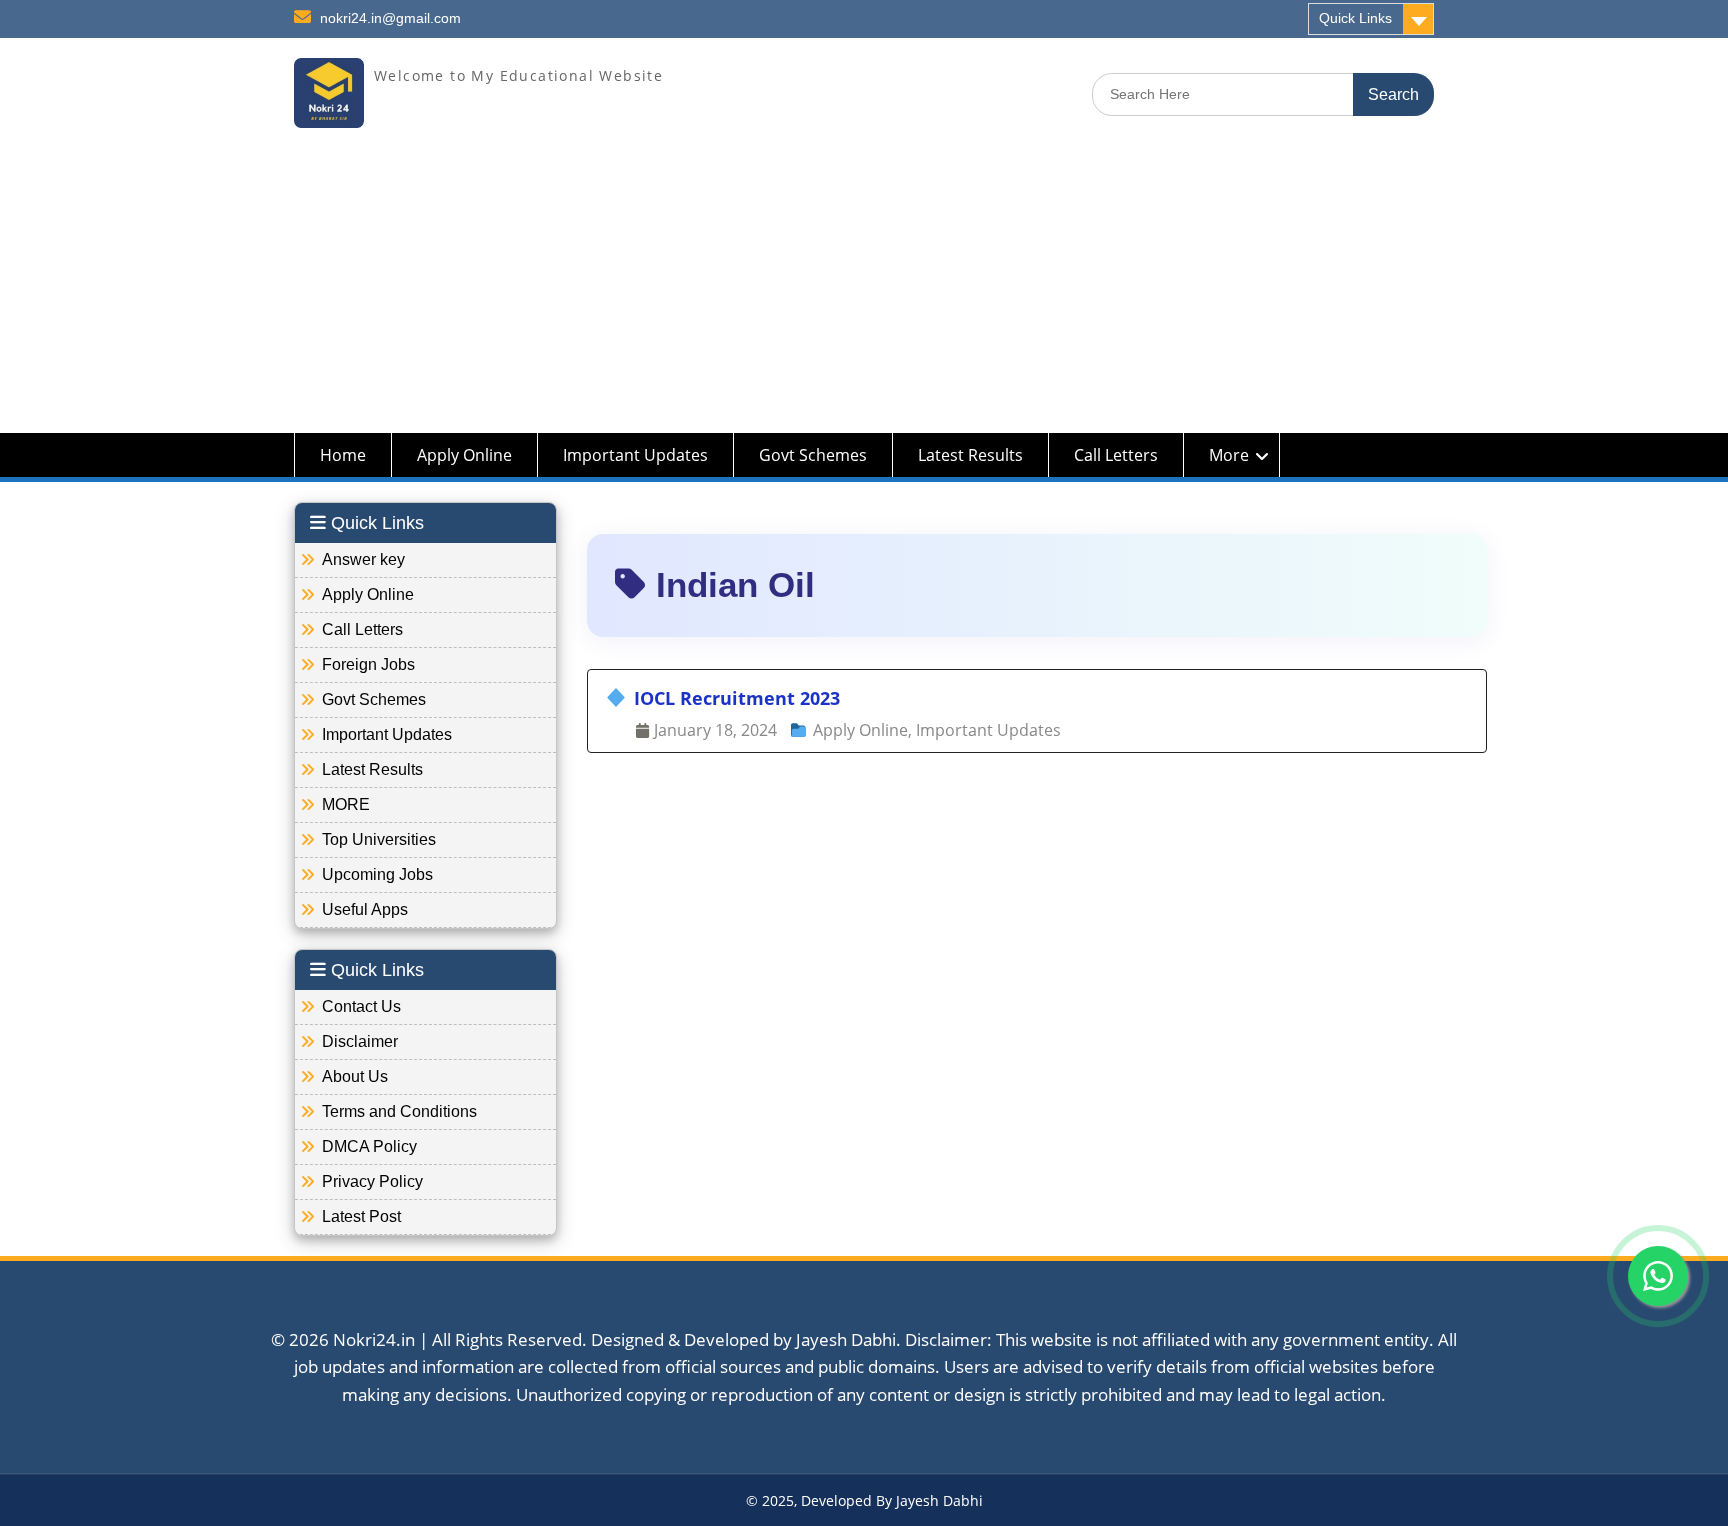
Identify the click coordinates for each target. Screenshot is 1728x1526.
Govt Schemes (813, 455)
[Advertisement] (864, 293)
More (1229, 455)
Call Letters (1116, 455)
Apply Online (464, 455)
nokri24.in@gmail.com (390, 18)
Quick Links (1355, 18)
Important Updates (635, 455)
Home (343, 455)
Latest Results (970, 455)
